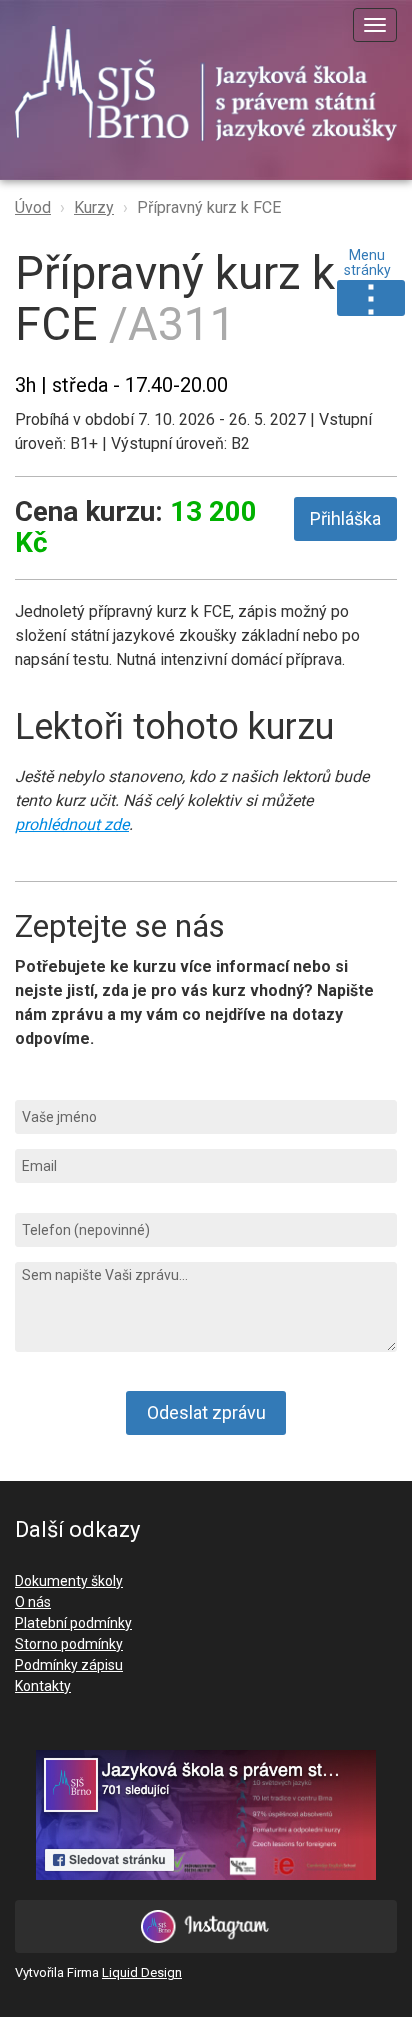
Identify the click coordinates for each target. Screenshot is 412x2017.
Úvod (33, 207)
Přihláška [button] (345, 518)
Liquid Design (142, 1972)
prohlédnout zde (72, 824)
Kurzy (94, 207)
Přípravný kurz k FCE (209, 207)
